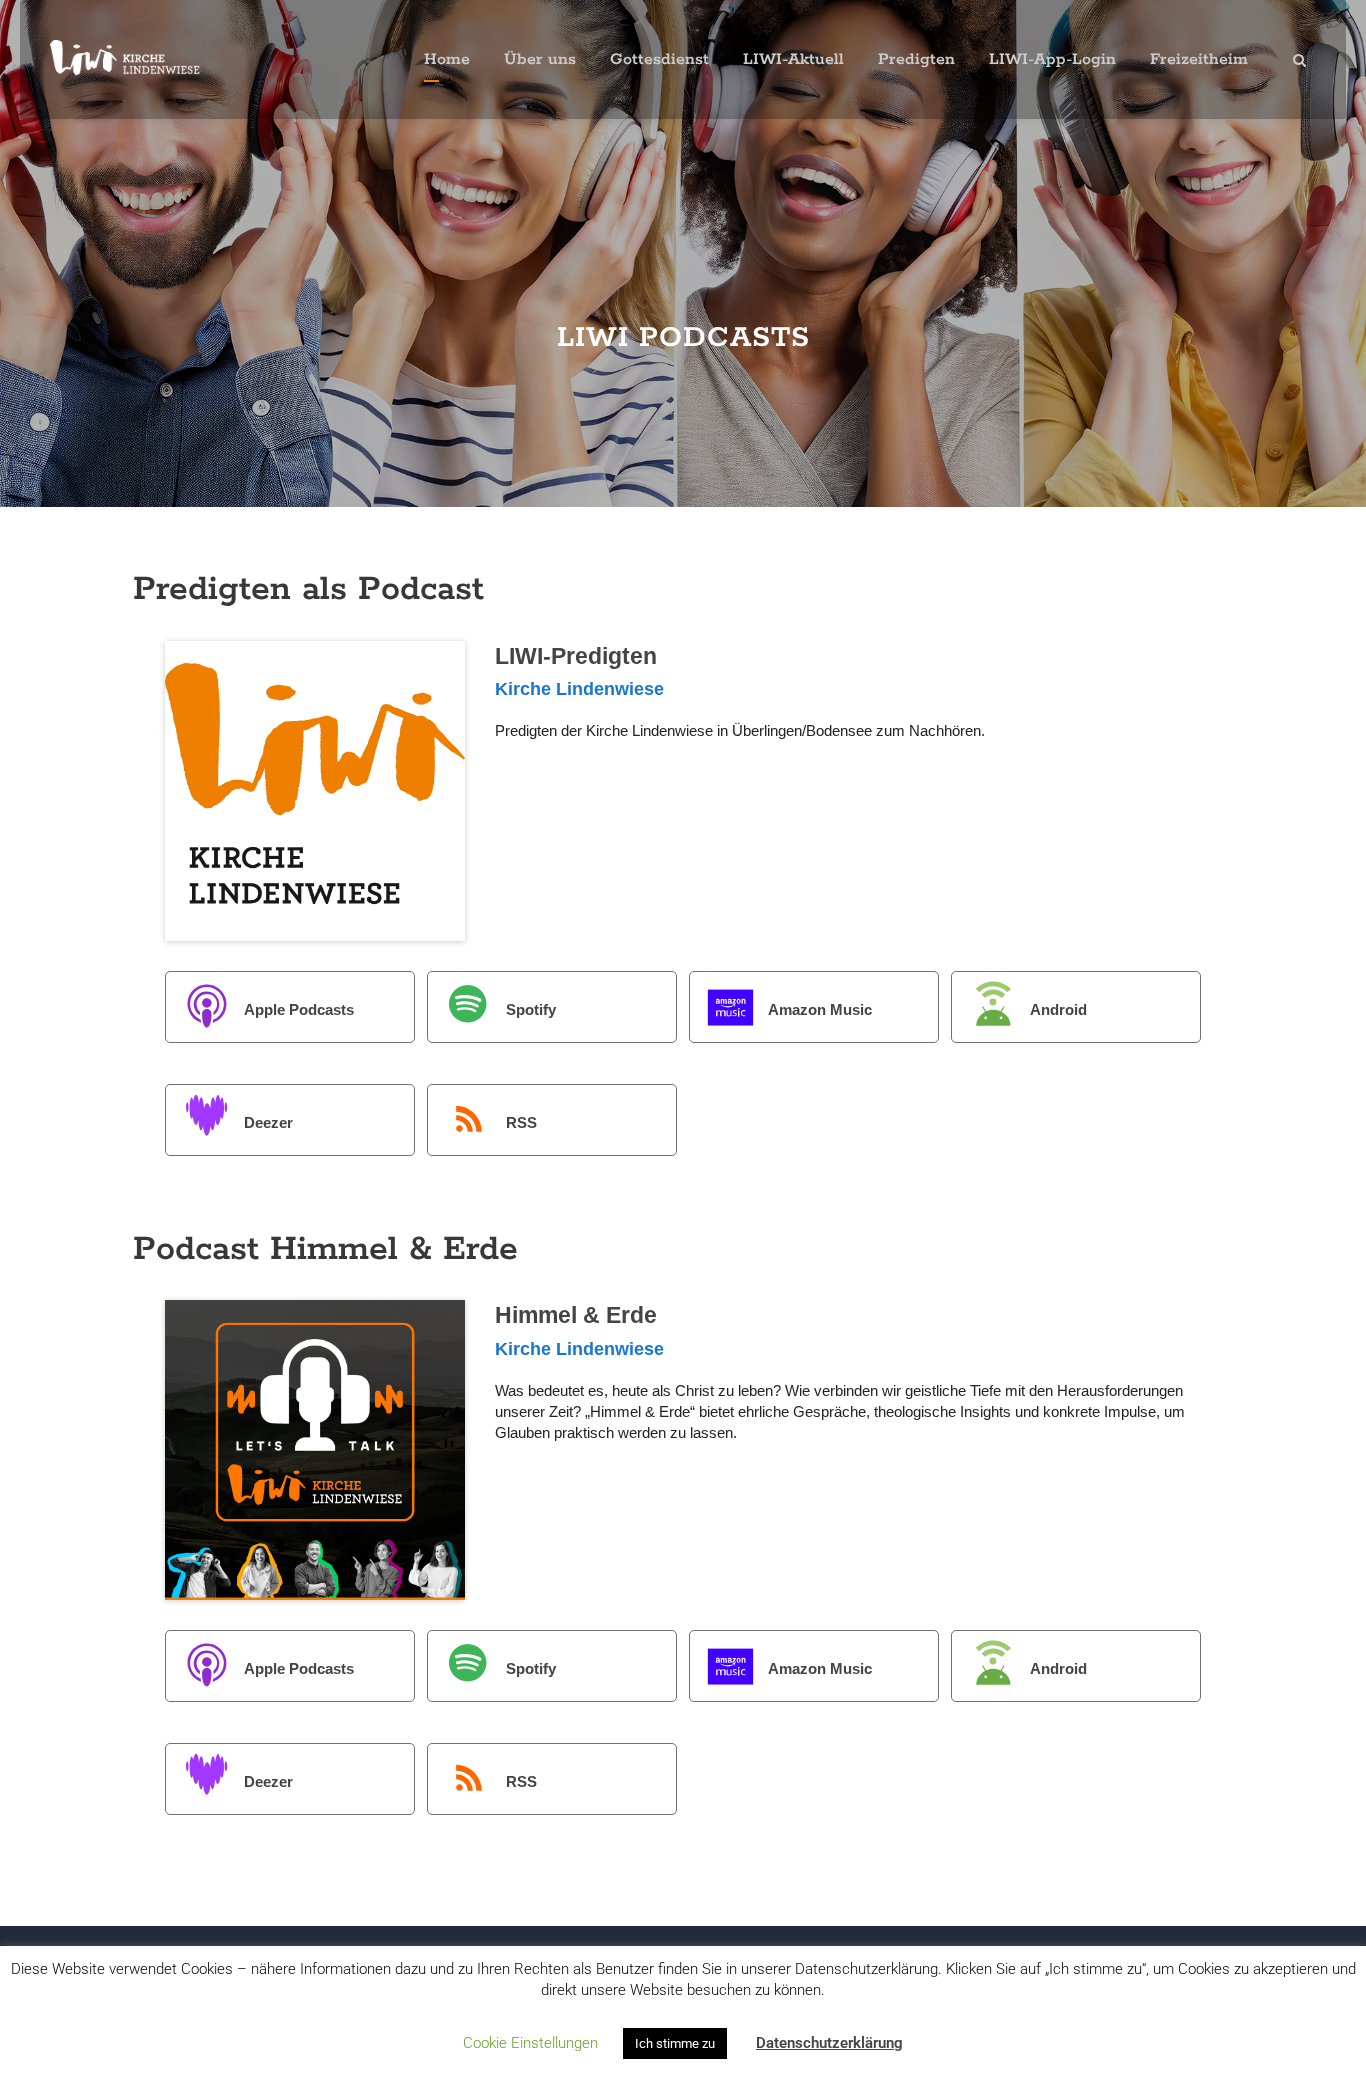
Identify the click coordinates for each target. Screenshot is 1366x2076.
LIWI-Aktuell (793, 59)
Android (1058, 1009)
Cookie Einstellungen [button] (530, 2043)
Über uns (540, 59)
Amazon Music (820, 1009)
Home (447, 59)
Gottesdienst (659, 59)
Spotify (531, 1009)
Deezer (268, 1122)
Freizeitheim (1199, 59)
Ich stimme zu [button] (675, 2043)
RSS (521, 1122)
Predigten (916, 59)
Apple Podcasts (299, 1009)
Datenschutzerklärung (829, 2043)
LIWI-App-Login (1052, 59)
